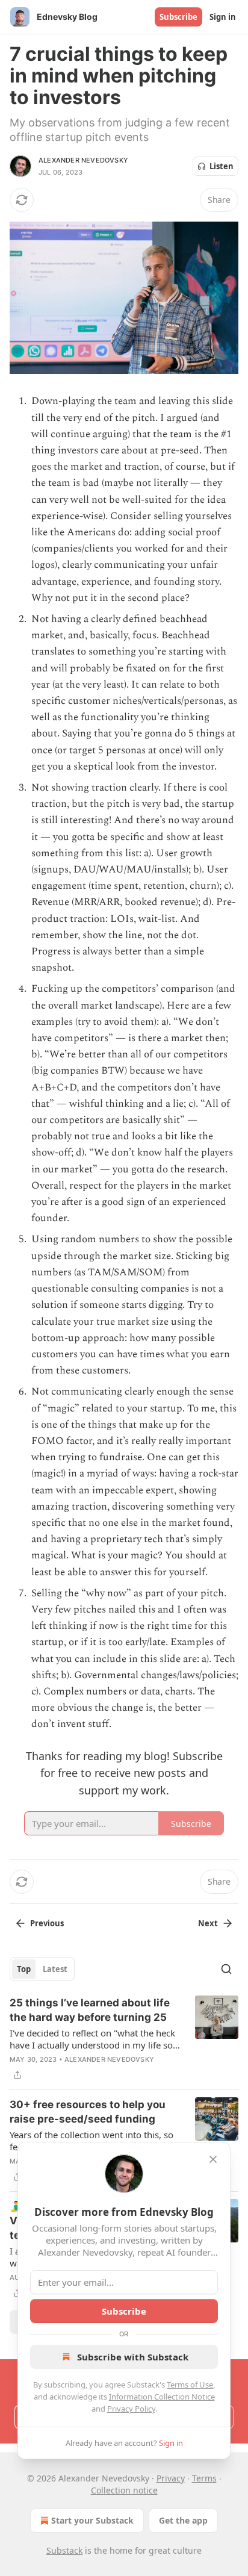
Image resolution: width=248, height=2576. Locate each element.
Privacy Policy (131, 2409)
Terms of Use (190, 2385)
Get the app (183, 2520)
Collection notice (124, 2490)
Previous (47, 1923)
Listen (222, 166)
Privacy (171, 2478)
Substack (64, 2550)
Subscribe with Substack (133, 2357)
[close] (213, 2159)
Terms (204, 2478)
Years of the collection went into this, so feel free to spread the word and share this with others (91, 2141)
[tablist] (42, 1969)
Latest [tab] (55, 1969)
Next (208, 1923)
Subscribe (178, 17)
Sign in (223, 17)
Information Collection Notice (162, 2397)
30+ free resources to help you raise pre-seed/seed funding (88, 2112)
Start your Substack (92, 2520)
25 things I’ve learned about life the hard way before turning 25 (90, 2010)
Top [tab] (24, 1969)
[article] (124, 2039)
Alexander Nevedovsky (83, 160)
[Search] (226, 1969)
